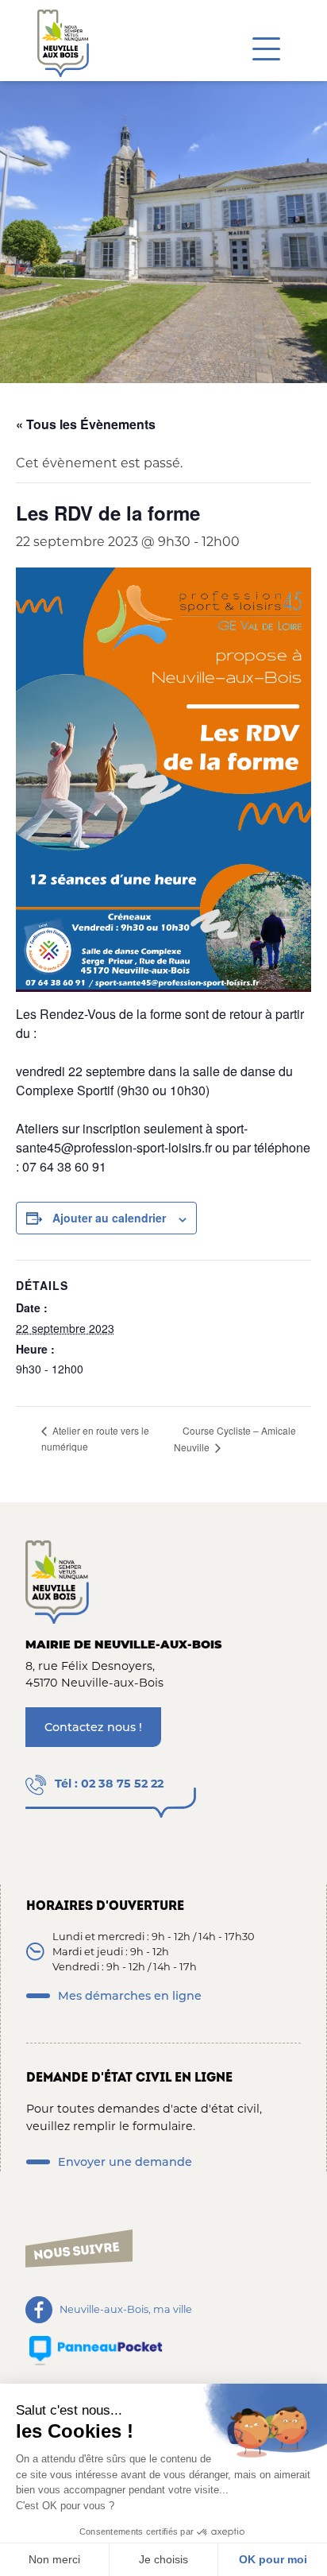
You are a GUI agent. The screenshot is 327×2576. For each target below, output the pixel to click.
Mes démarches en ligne (130, 1996)
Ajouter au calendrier (109, 1218)
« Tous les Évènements (86, 424)
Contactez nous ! (93, 1727)
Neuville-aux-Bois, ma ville (126, 2309)
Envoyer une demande (125, 2162)
